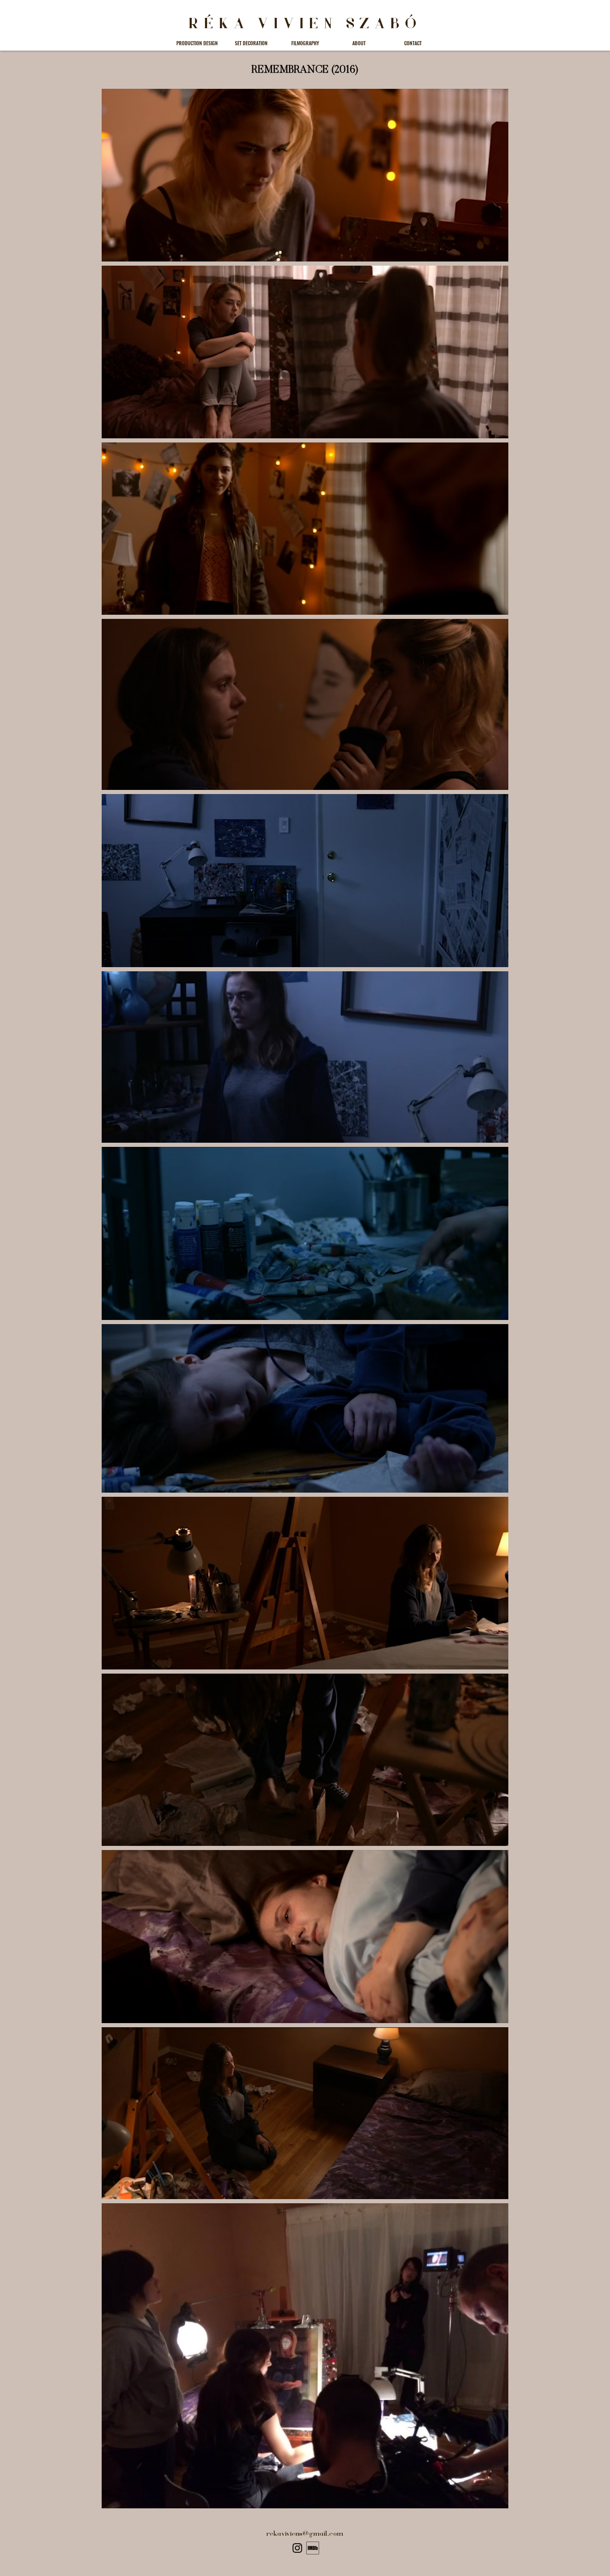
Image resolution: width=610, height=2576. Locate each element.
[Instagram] (297, 2548)
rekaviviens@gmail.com (305, 2534)
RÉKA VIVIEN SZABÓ (305, 24)
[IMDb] (313, 2548)
